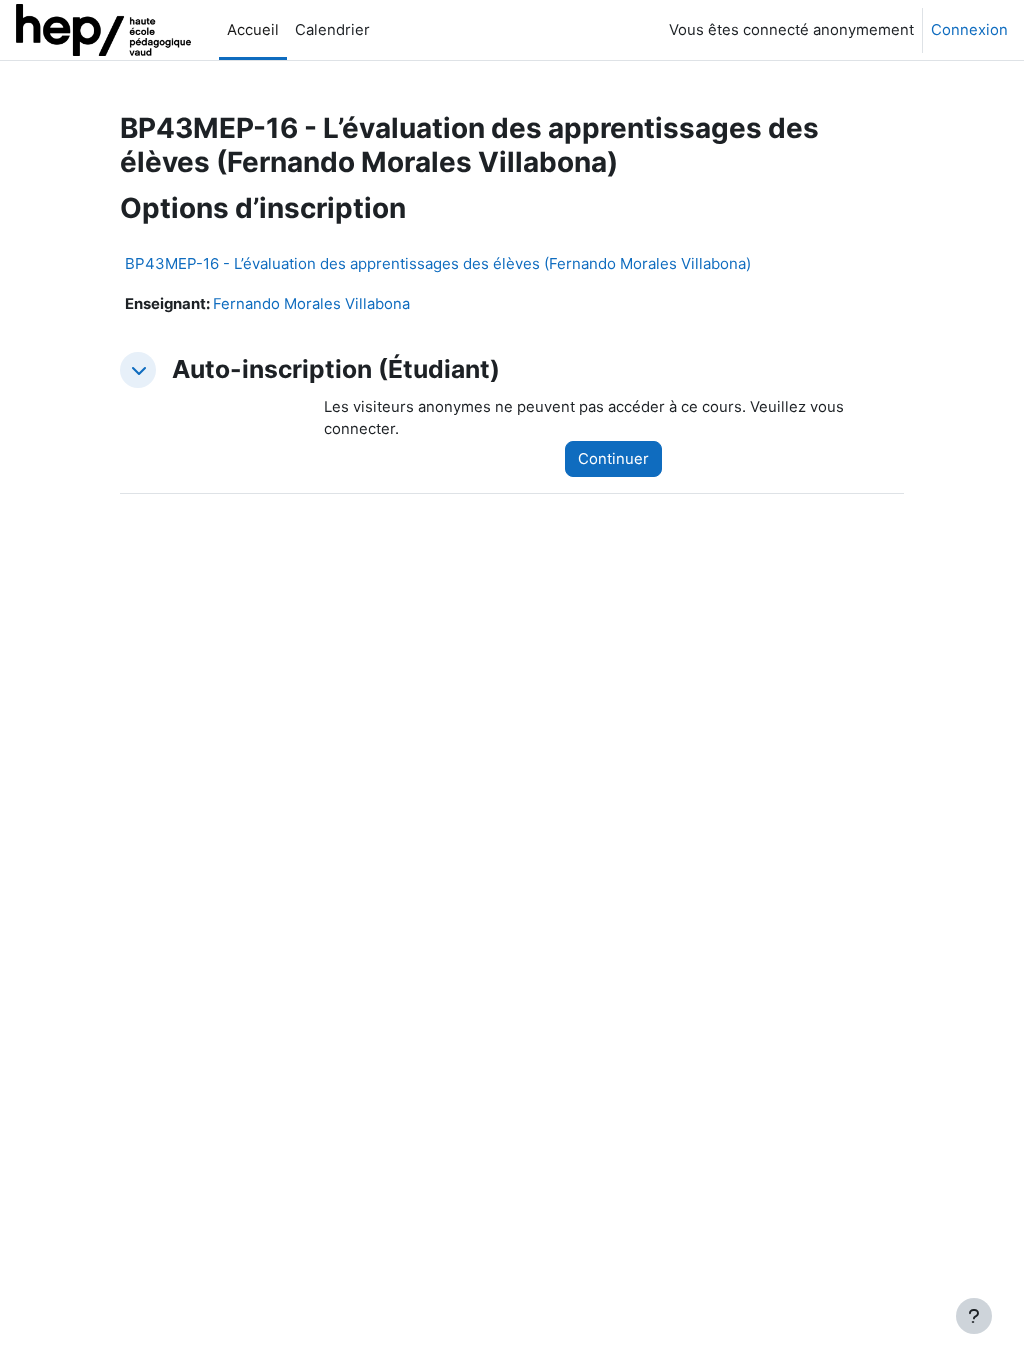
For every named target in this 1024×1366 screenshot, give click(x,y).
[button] (138, 370)
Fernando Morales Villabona (311, 304)
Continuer (613, 459)
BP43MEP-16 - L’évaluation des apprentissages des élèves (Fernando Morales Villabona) (438, 263)
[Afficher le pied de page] (974, 1316)
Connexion (969, 30)
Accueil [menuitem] (253, 30)
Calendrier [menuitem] (332, 30)
